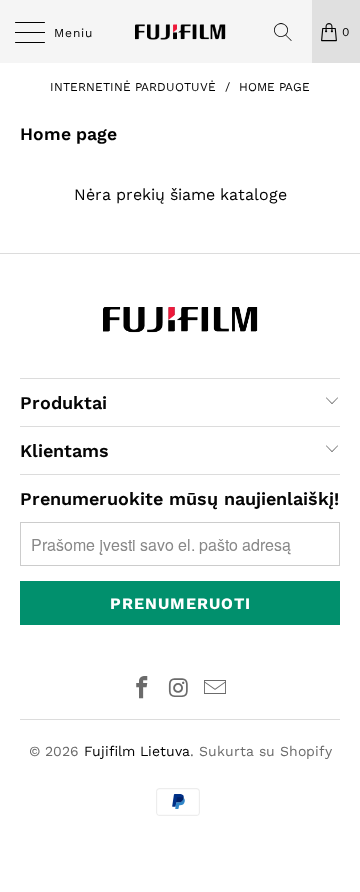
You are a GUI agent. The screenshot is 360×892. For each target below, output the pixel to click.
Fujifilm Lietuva (137, 751)
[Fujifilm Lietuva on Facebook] (142, 689)
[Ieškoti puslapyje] (290, 32)
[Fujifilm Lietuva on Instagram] (179, 689)
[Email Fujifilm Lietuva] (216, 689)
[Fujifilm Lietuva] (180, 31)
